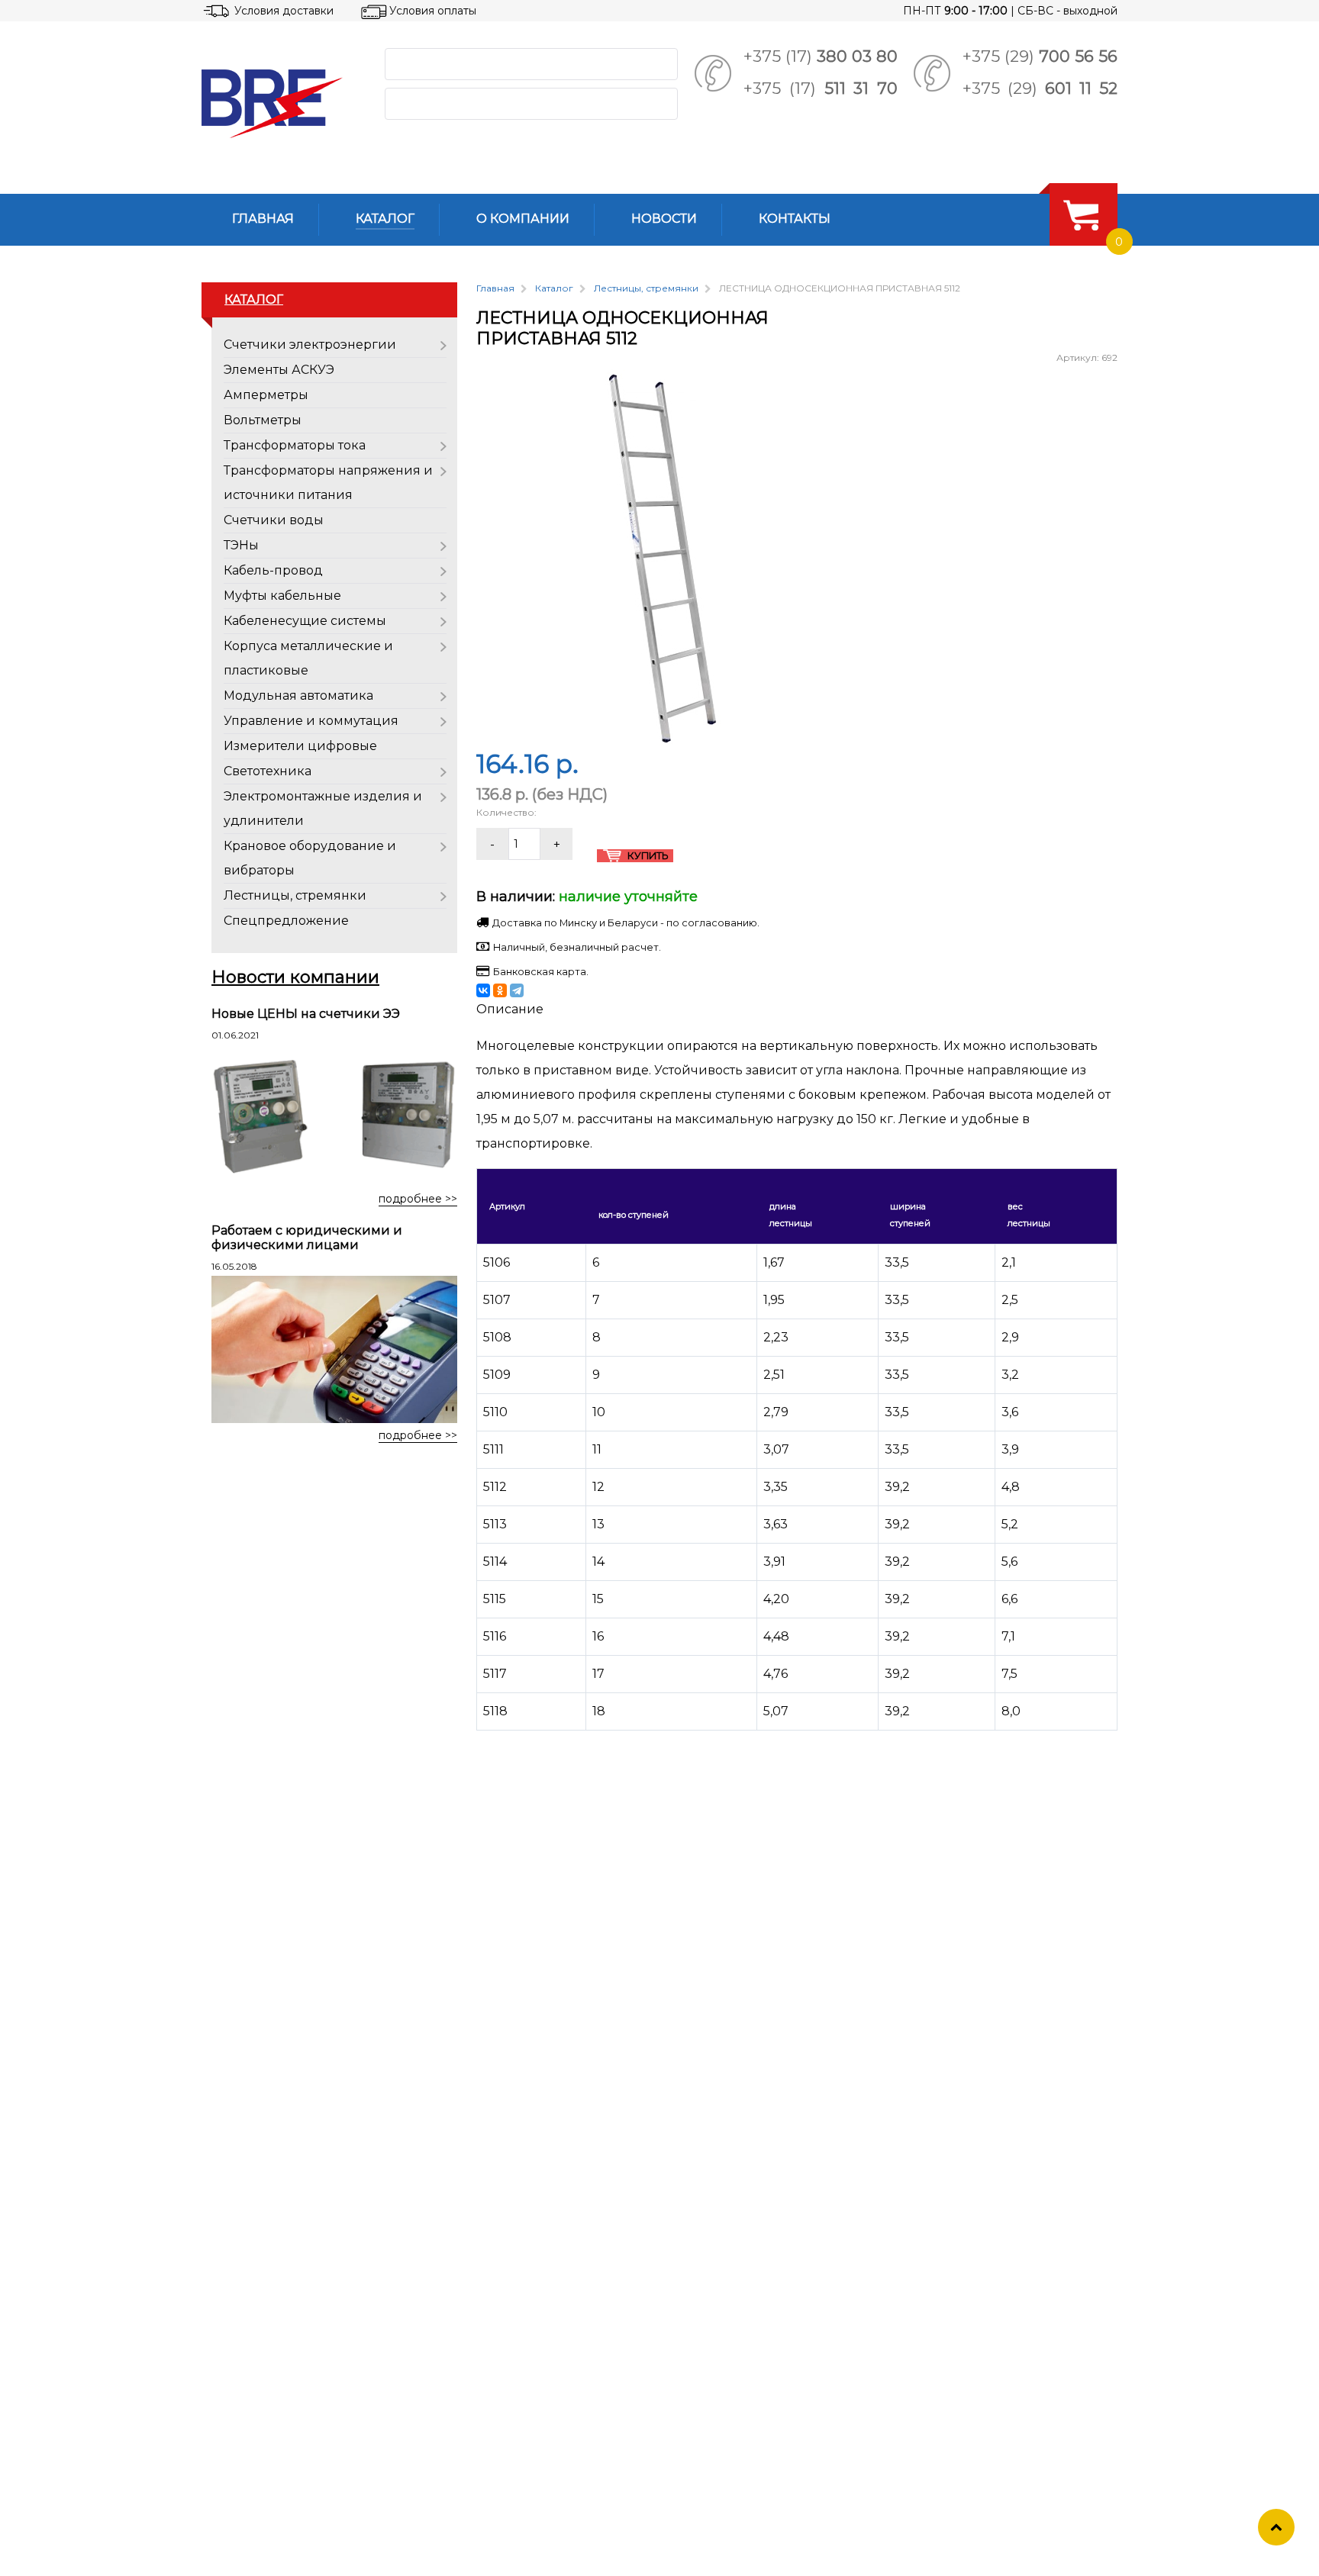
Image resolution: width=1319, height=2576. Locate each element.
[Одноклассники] (500, 990)
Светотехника (268, 771)
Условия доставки (284, 11)
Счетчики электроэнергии (310, 345)
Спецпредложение (286, 921)
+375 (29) (1040, 56)
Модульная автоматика (298, 696)
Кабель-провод (273, 570)
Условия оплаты (433, 11)
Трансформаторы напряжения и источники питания (328, 483)
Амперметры (266, 395)
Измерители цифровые (300, 746)
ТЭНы (241, 545)
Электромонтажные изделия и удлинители (323, 808)
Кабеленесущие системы (305, 621)
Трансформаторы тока (295, 445)
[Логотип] (281, 104)
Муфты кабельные (282, 596)
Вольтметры (263, 420)
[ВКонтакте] (483, 990)
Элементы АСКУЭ (279, 370)
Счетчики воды (274, 520)
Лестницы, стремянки (295, 895)
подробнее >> (418, 1199)
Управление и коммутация (311, 721)
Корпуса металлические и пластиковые (308, 658)
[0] (1081, 214)
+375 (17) (821, 56)
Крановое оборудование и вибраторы (310, 858)
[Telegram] (517, 990)
